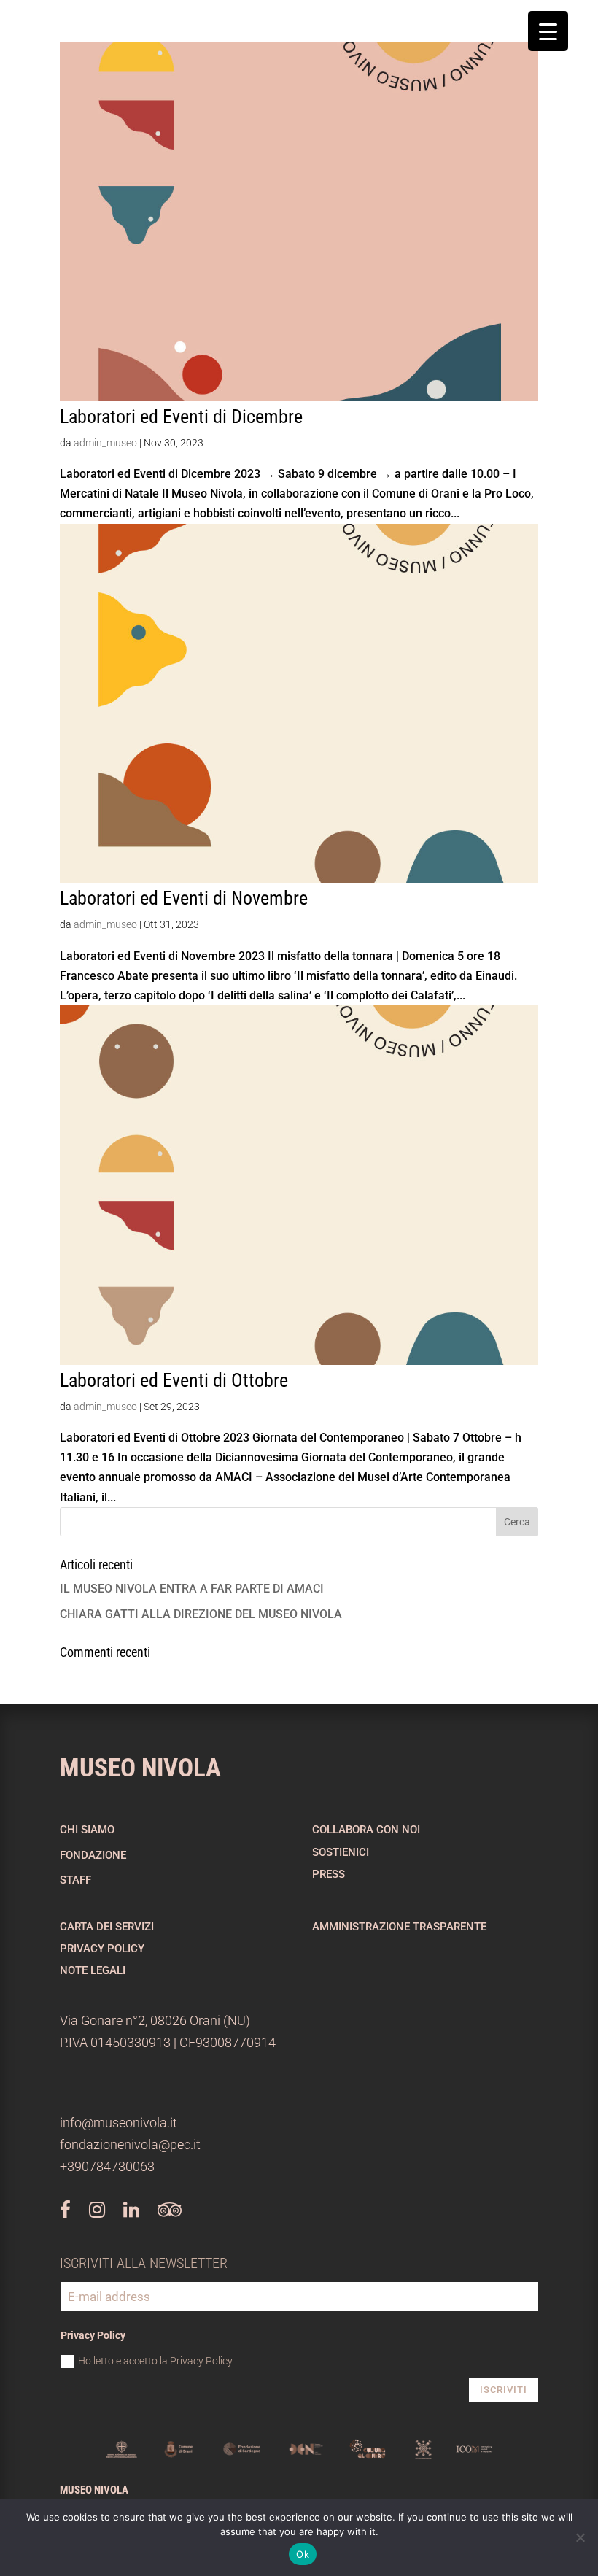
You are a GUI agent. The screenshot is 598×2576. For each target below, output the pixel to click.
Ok (303, 2554)
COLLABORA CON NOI (366, 1830)
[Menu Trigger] (548, 31)
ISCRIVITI (504, 2390)
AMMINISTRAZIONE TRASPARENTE (399, 1927)
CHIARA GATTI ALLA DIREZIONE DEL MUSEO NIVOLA (201, 1614)
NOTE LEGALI (93, 1970)
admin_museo (105, 443)
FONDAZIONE (93, 1855)
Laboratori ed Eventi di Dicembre (181, 417)
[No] (580, 2537)
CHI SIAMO (87, 1830)
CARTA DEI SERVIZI (107, 1927)
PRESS (329, 1874)
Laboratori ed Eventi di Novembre (184, 898)
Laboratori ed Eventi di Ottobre (174, 1380)
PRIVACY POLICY (102, 1949)
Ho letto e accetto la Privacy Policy (155, 2361)
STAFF (75, 1880)
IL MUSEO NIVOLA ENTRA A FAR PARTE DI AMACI (192, 1589)
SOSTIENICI (341, 1852)
